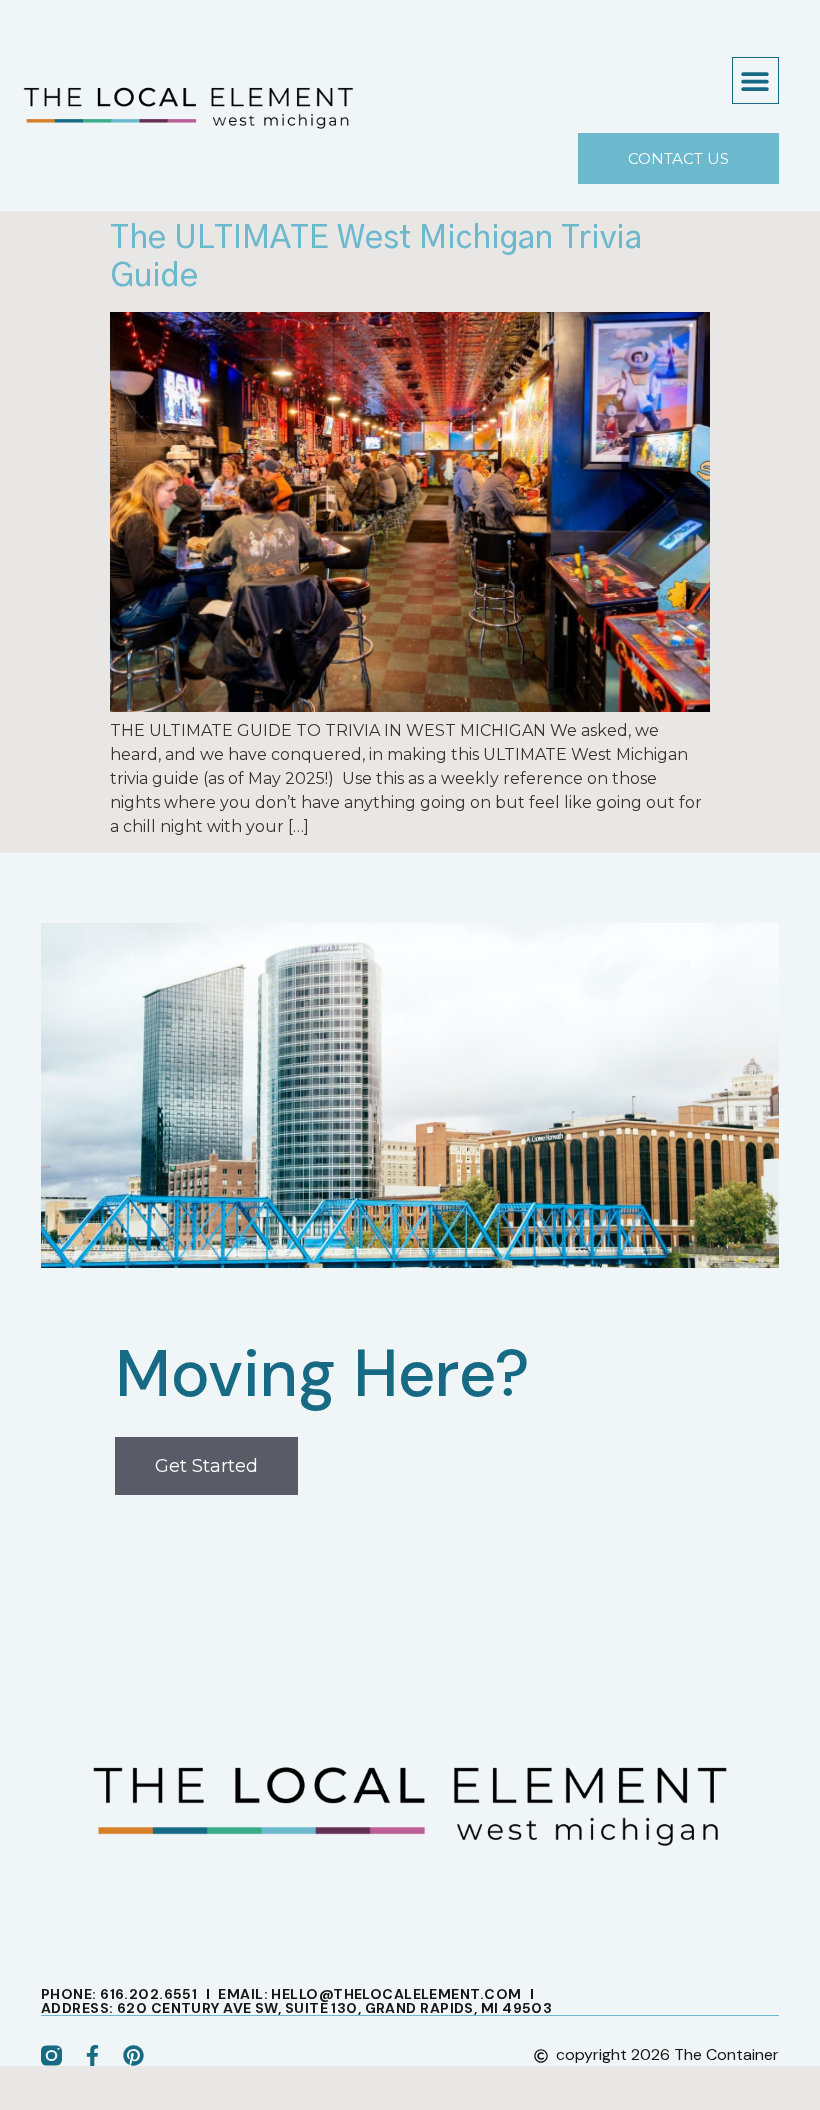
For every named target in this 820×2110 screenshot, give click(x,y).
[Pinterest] (133, 2055)
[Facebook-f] (92, 2055)
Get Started (206, 1466)
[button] (755, 80)
